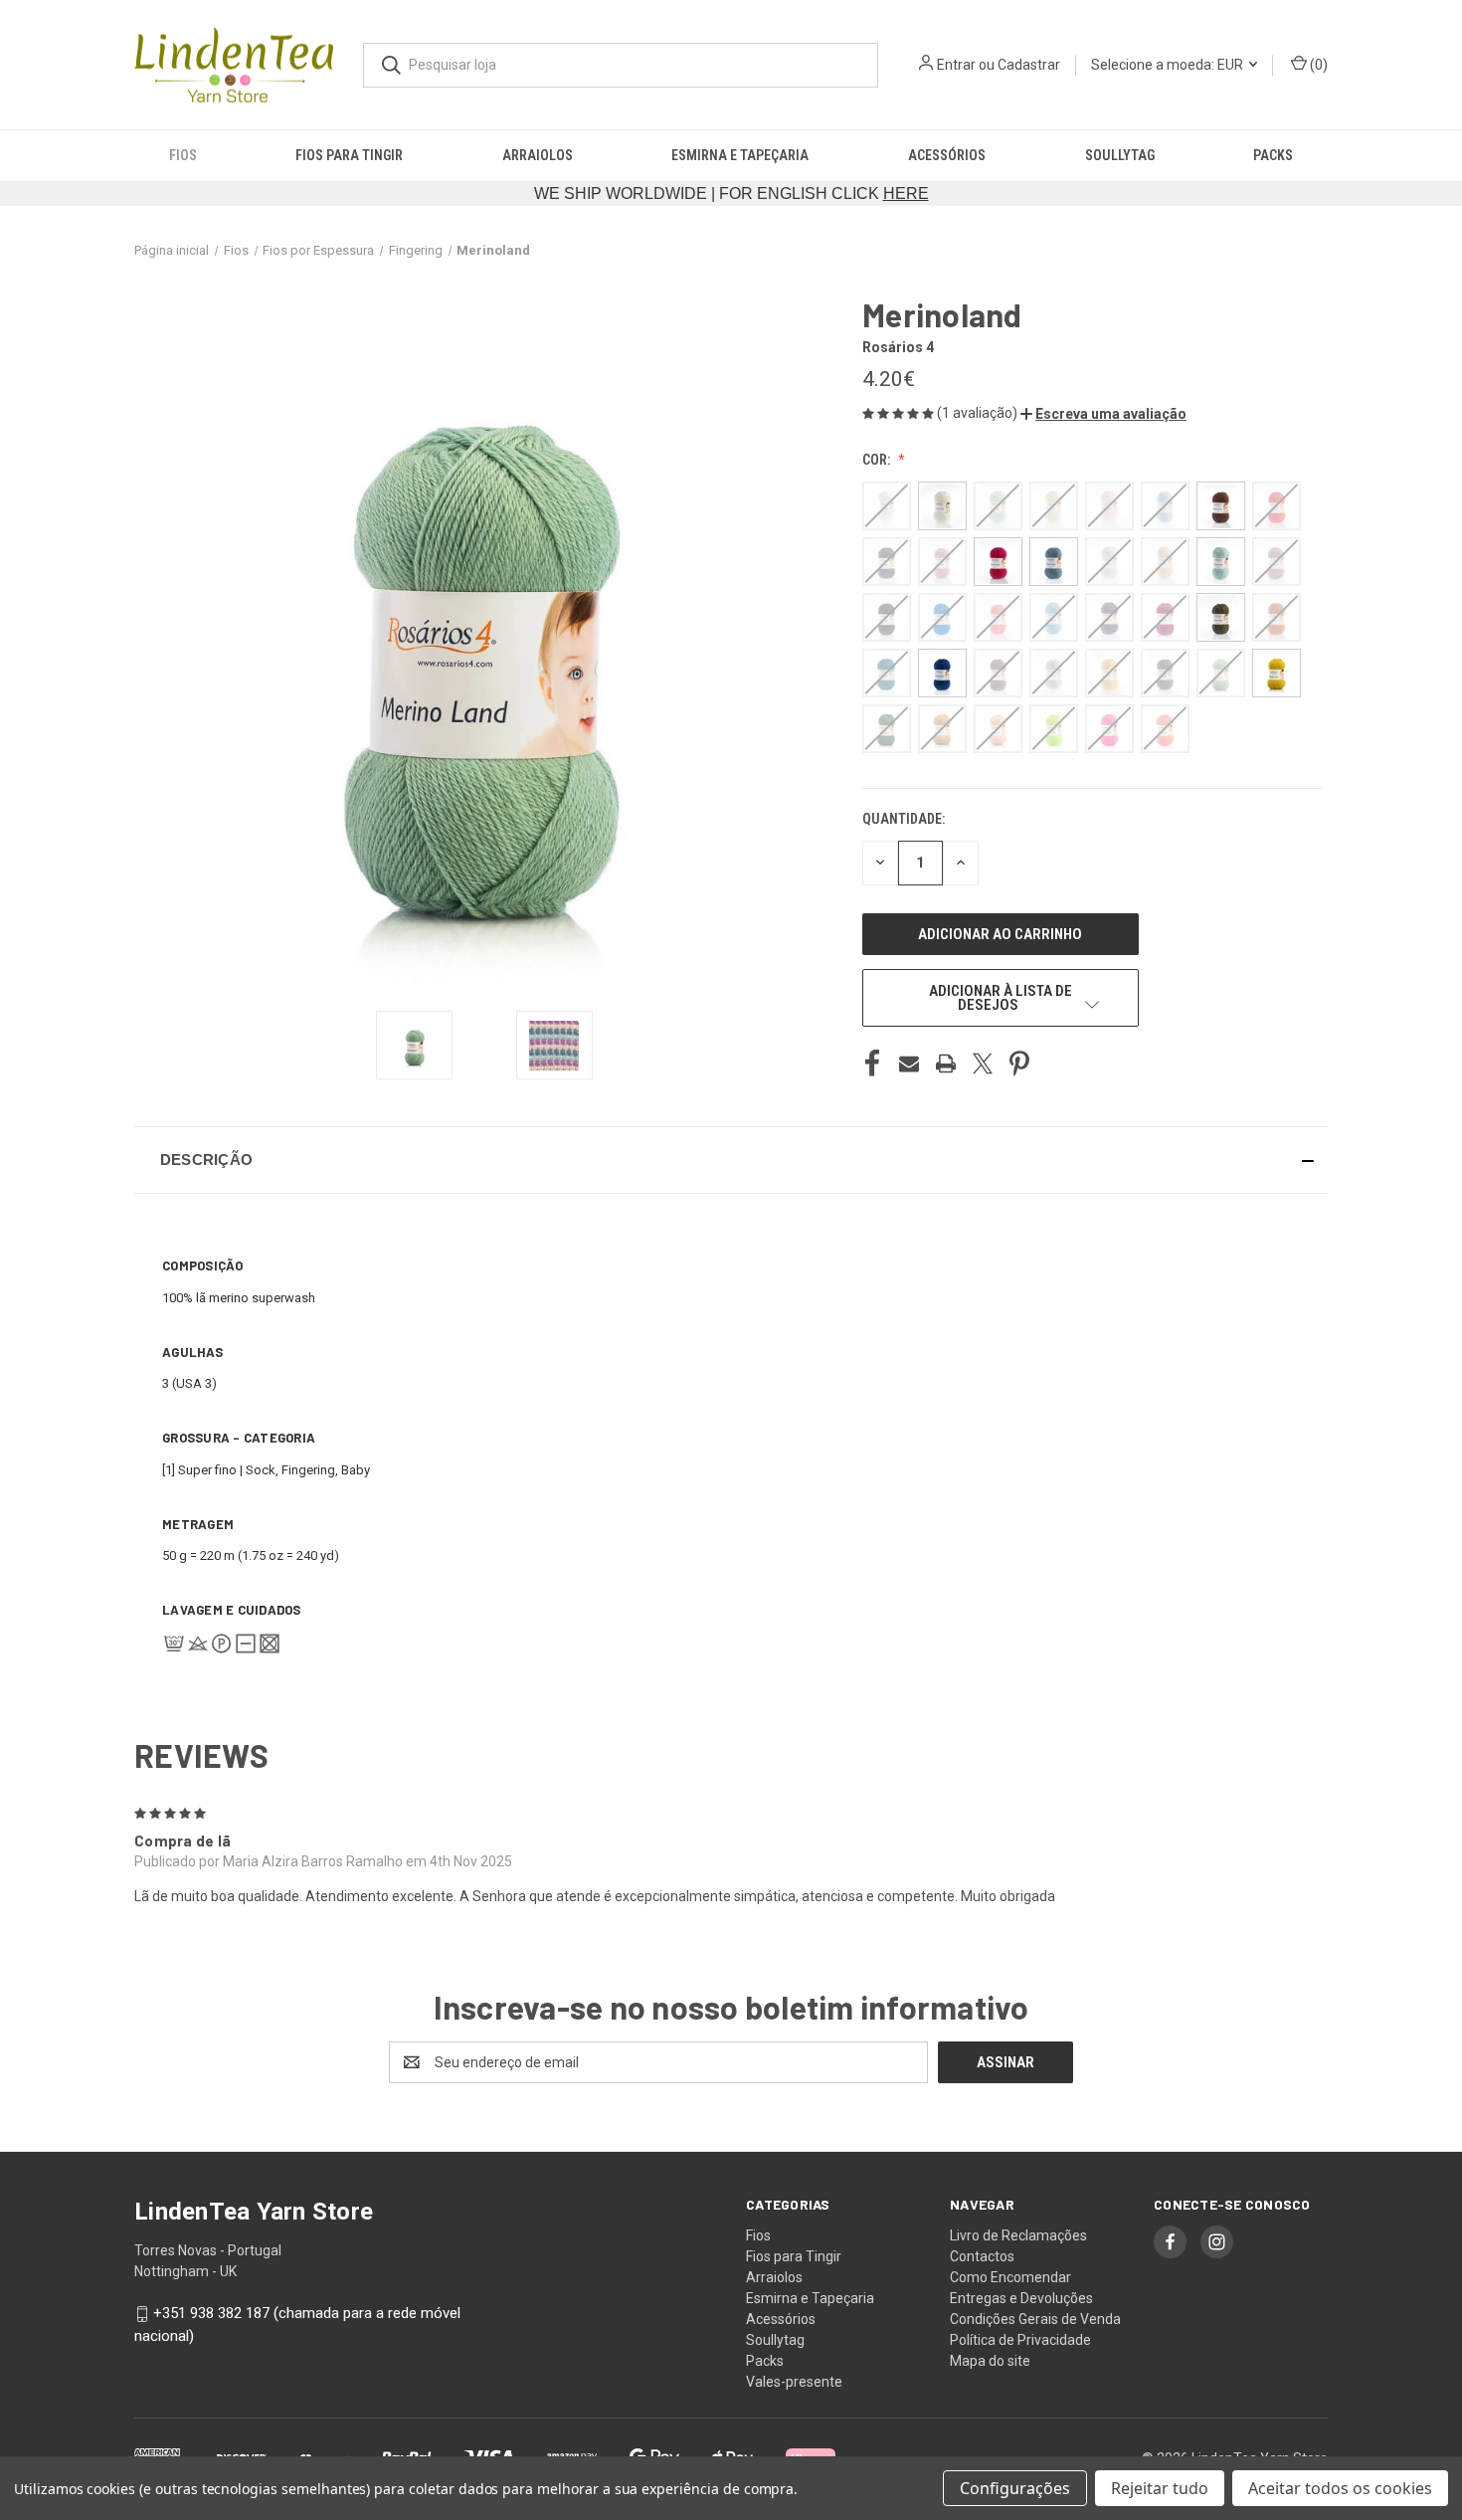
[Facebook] (872, 1064)
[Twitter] (983, 1064)
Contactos (982, 2256)
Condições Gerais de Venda (1035, 2319)
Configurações (1015, 2488)
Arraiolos (538, 155)
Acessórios (947, 155)
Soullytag (1120, 155)
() (1317, 65)
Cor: (878, 460)
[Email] (909, 1064)
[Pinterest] (1019, 1064)
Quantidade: (904, 819)
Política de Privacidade (1020, 2340)
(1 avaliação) (979, 413)
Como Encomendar (1010, 2277)
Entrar (956, 65)
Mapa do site (990, 2361)
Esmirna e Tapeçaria (740, 155)
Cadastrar (1029, 65)
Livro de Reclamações (1018, 2235)
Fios (183, 155)
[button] (1103, 414)
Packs (1273, 155)
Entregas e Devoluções (1021, 2298)
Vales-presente (794, 2382)
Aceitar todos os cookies (1340, 2488)
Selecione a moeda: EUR (1169, 65)
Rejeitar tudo (1160, 2488)
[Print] (946, 1064)
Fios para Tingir (349, 155)
